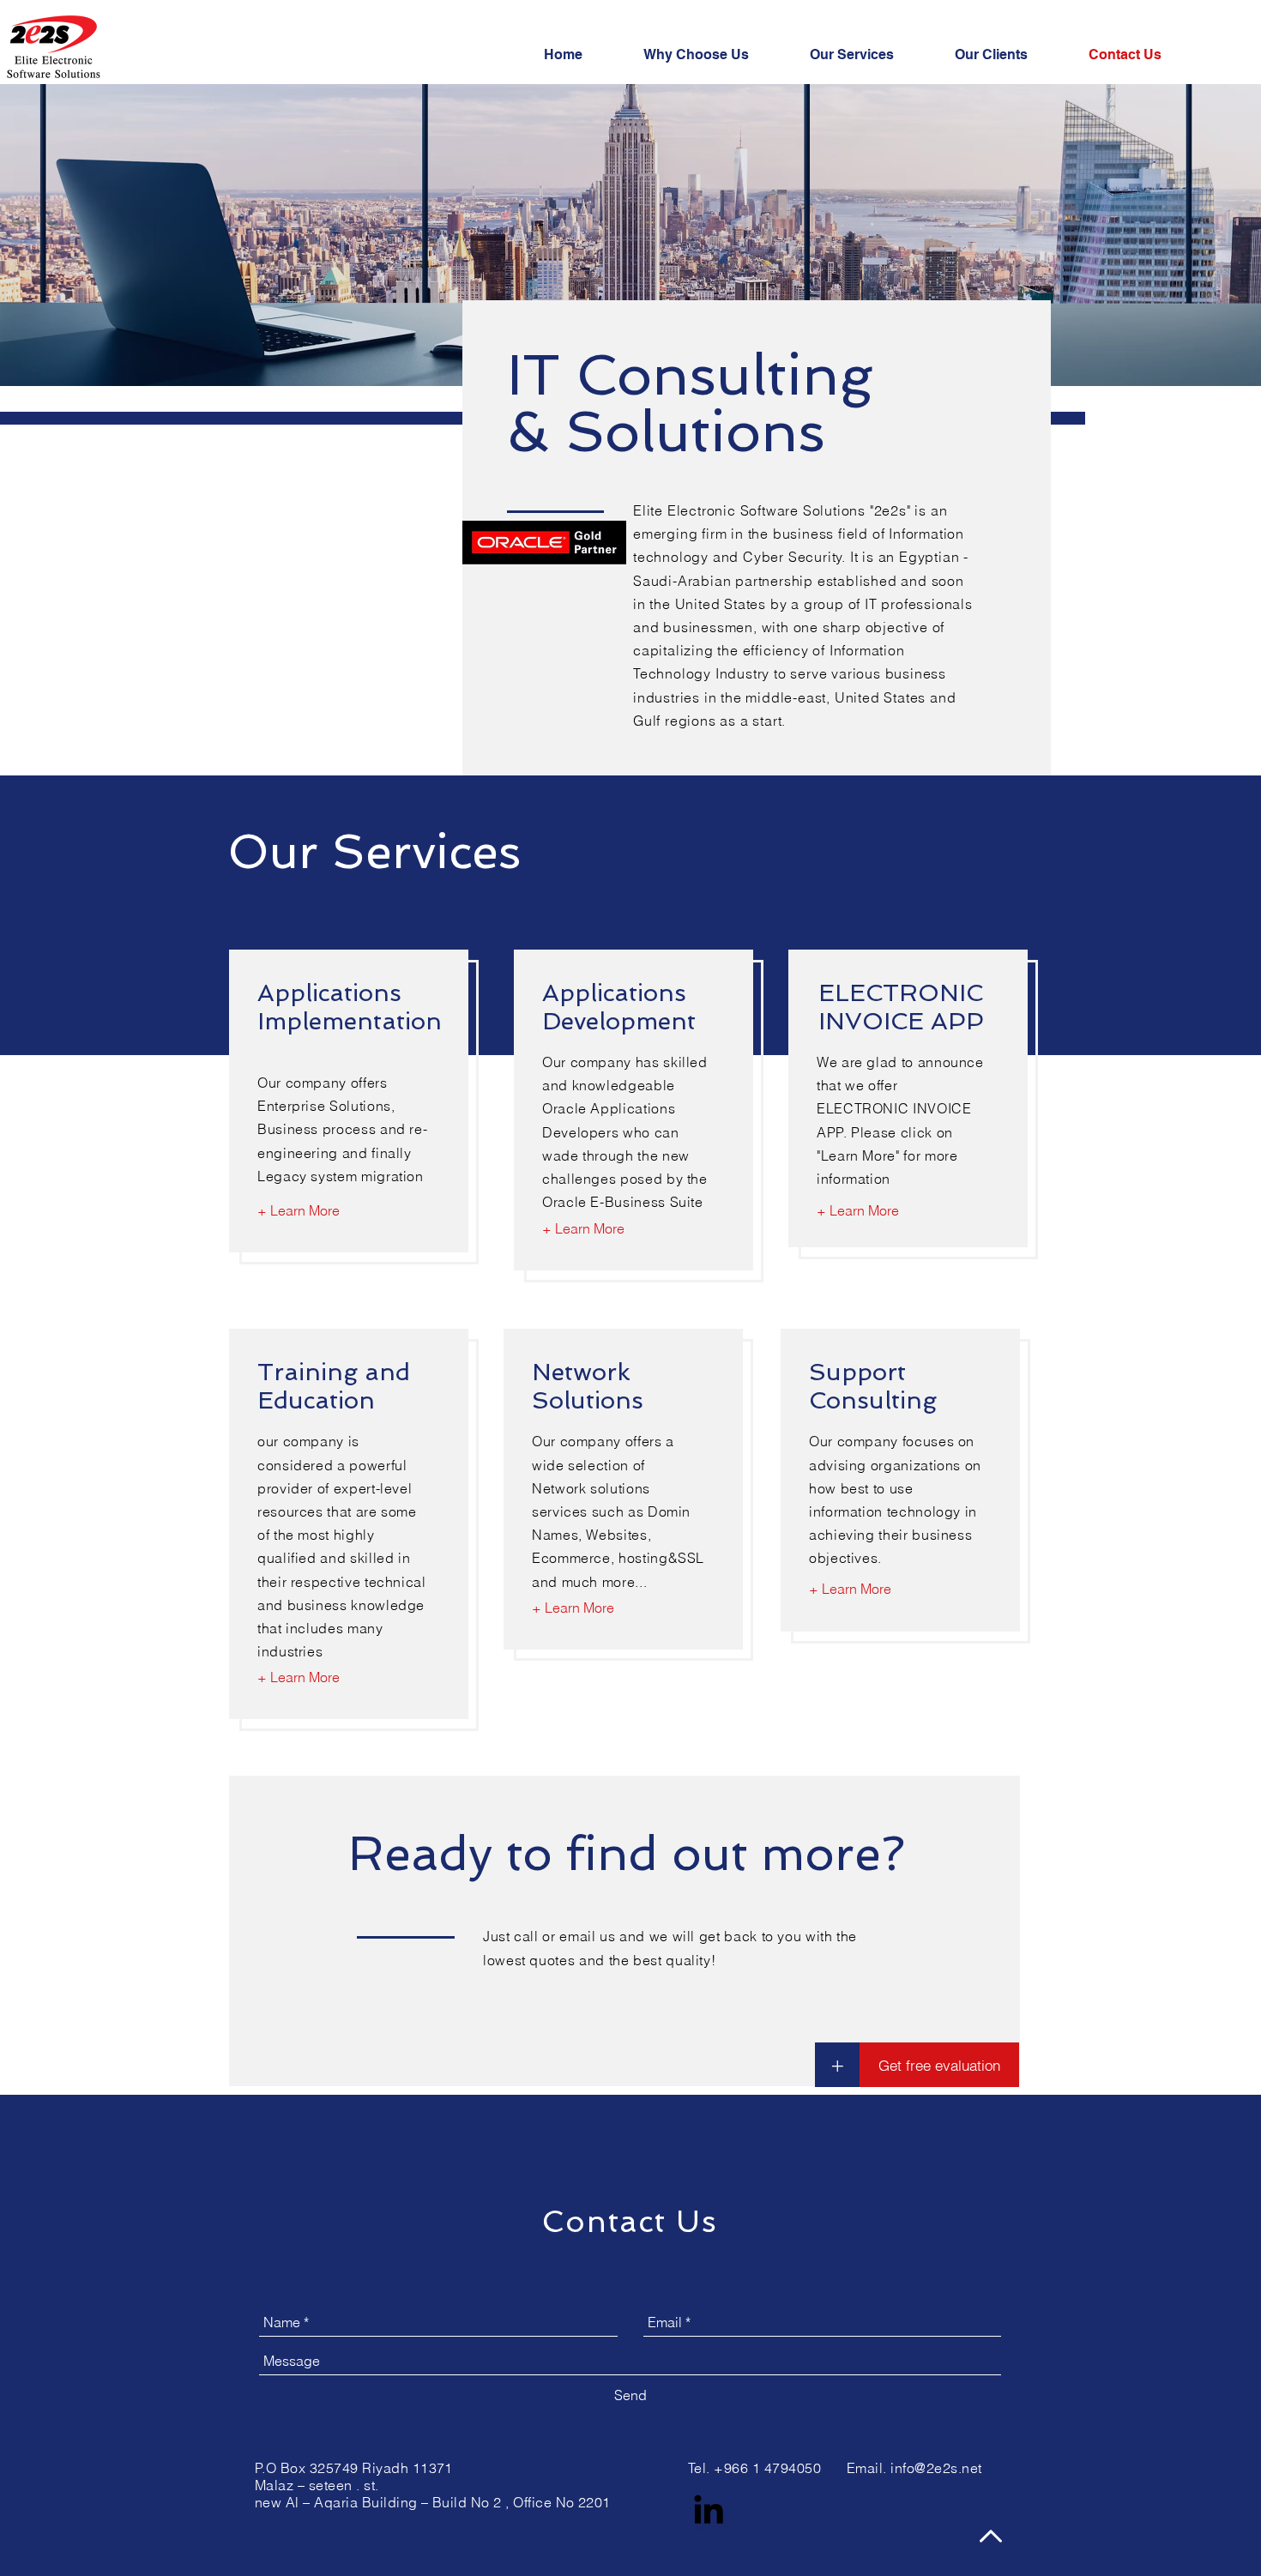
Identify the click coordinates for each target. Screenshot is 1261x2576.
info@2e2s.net (936, 2468)
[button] (837, 2065)
